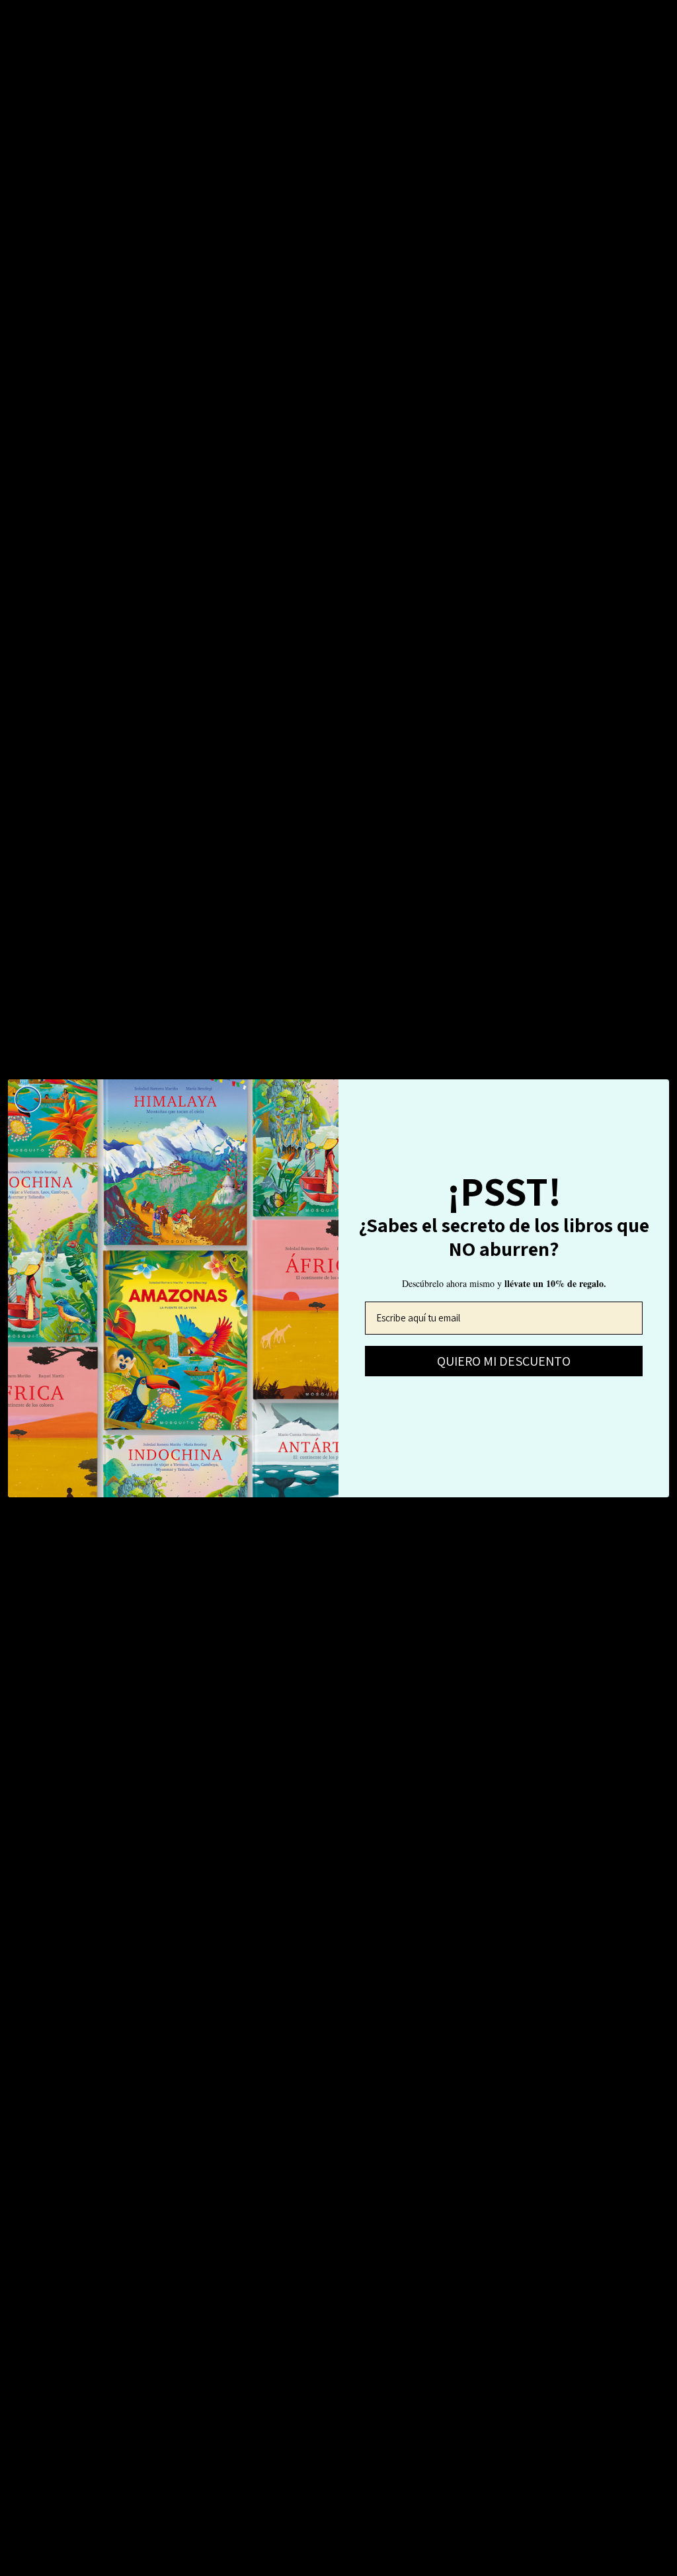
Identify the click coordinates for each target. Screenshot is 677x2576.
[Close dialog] (28, 1099)
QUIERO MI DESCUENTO (504, 1361)
